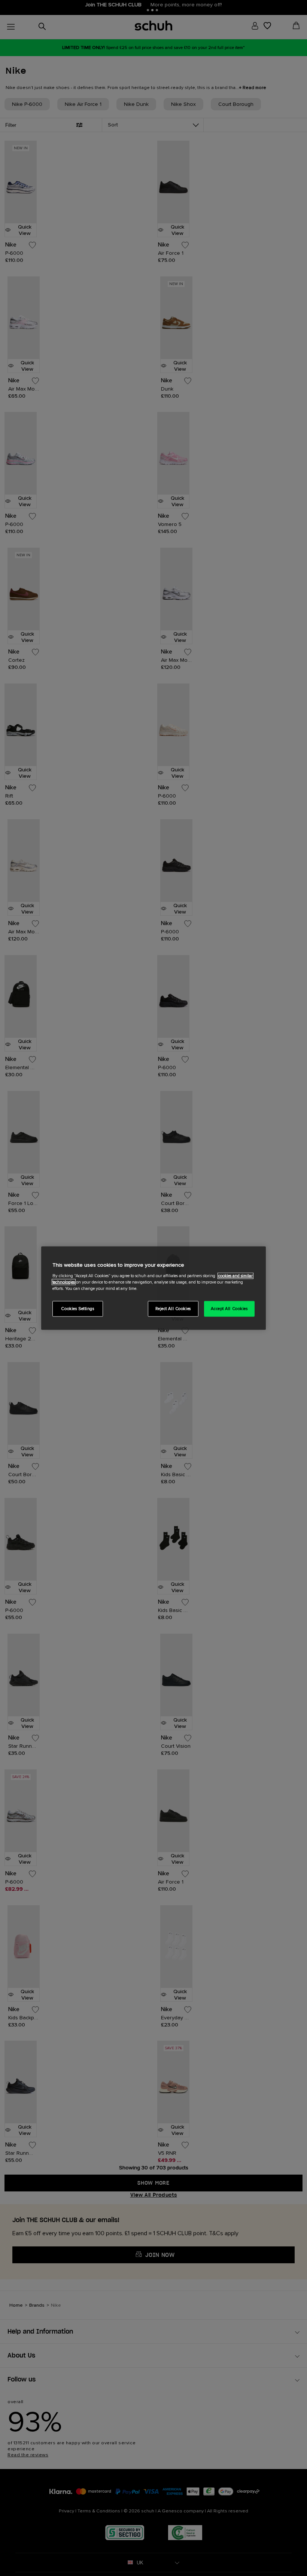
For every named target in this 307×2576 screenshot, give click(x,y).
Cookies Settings (77, 1308)
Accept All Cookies (229, 1308)
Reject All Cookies (173, 1308)
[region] (153, 1288)
